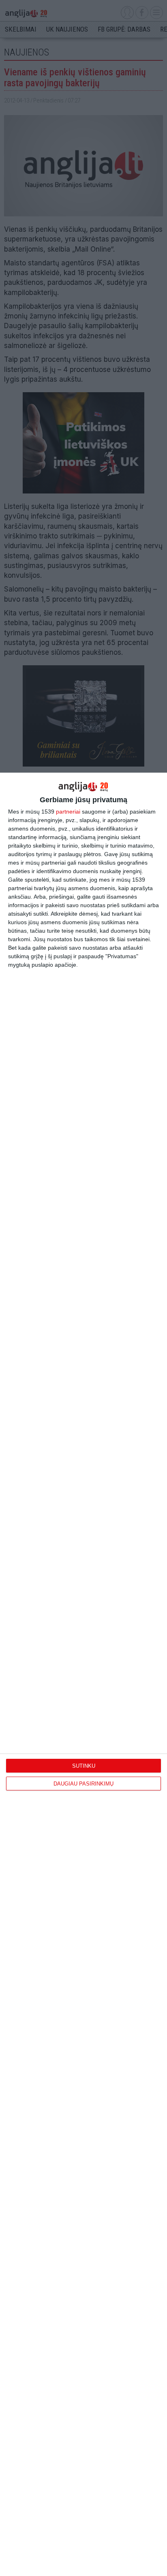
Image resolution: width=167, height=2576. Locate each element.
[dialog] (83, 1674)
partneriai (68, 812)
